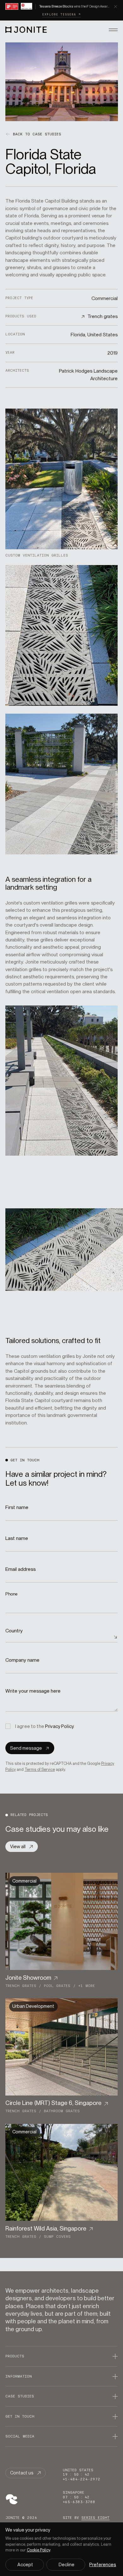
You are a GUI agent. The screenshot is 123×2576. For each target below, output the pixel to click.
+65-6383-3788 (79, 2502)
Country (14, 1631)
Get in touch (20, 2416)
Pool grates (57, 1986)
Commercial (24, 1881)
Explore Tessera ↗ (61, 15)
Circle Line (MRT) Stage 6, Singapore (53, 2103)
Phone (12, 1594)
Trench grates (21, 1986)
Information (19, 2376)
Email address (21, 1569)
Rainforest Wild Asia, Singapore (46, 2228)
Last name (17, 1538)
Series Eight (95, 2518)
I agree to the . (45, 1726)
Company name (23, 1660)
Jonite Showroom (28, 1978)
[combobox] (62, 1637)
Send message (26, 1748)
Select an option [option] (24, 1636)
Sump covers (57, 2237)
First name (18, 1507)
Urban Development (33, 2006)
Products (15, 2356)
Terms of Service (40, 1769)
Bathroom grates (62, 2111)
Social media (20, 2436)
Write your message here (34, 1691)
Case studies (20, 2396)
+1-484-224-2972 (82, 2479)
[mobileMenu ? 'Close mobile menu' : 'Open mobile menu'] (113, 29)
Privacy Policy (59, 1726)
